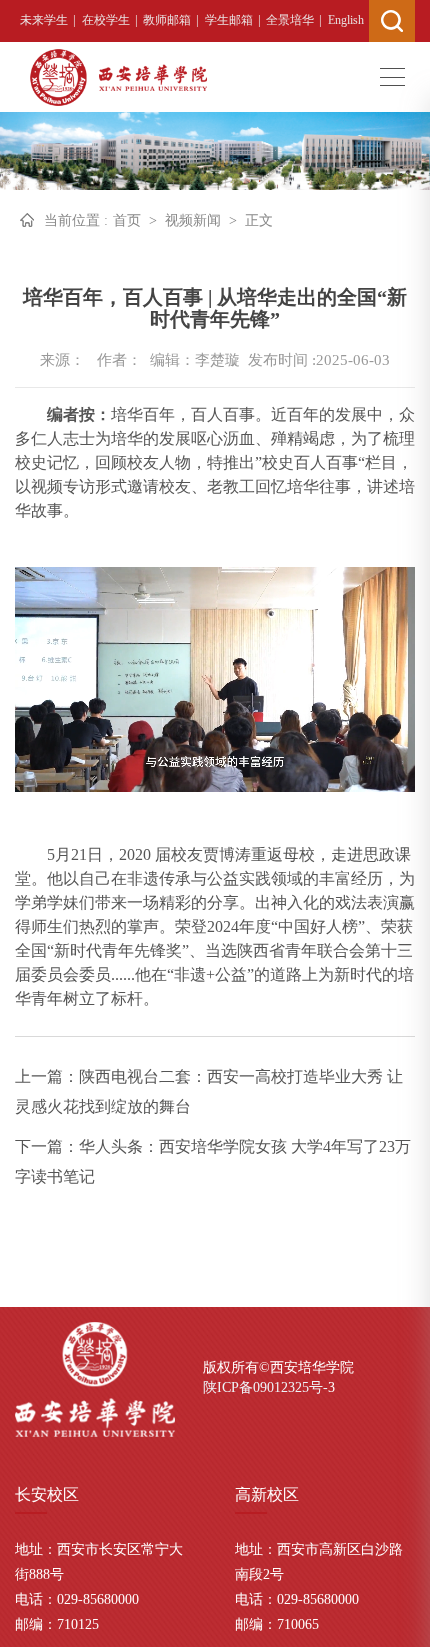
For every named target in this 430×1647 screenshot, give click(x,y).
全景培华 (290, 20)
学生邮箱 (229, 20)
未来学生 (44, 20)
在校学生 (106, 20)
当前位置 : (76, 220)
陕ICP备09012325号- (265, 1387)
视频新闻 (193, 220)
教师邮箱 (167, 20)
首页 (127, 220)
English (346, 20)
